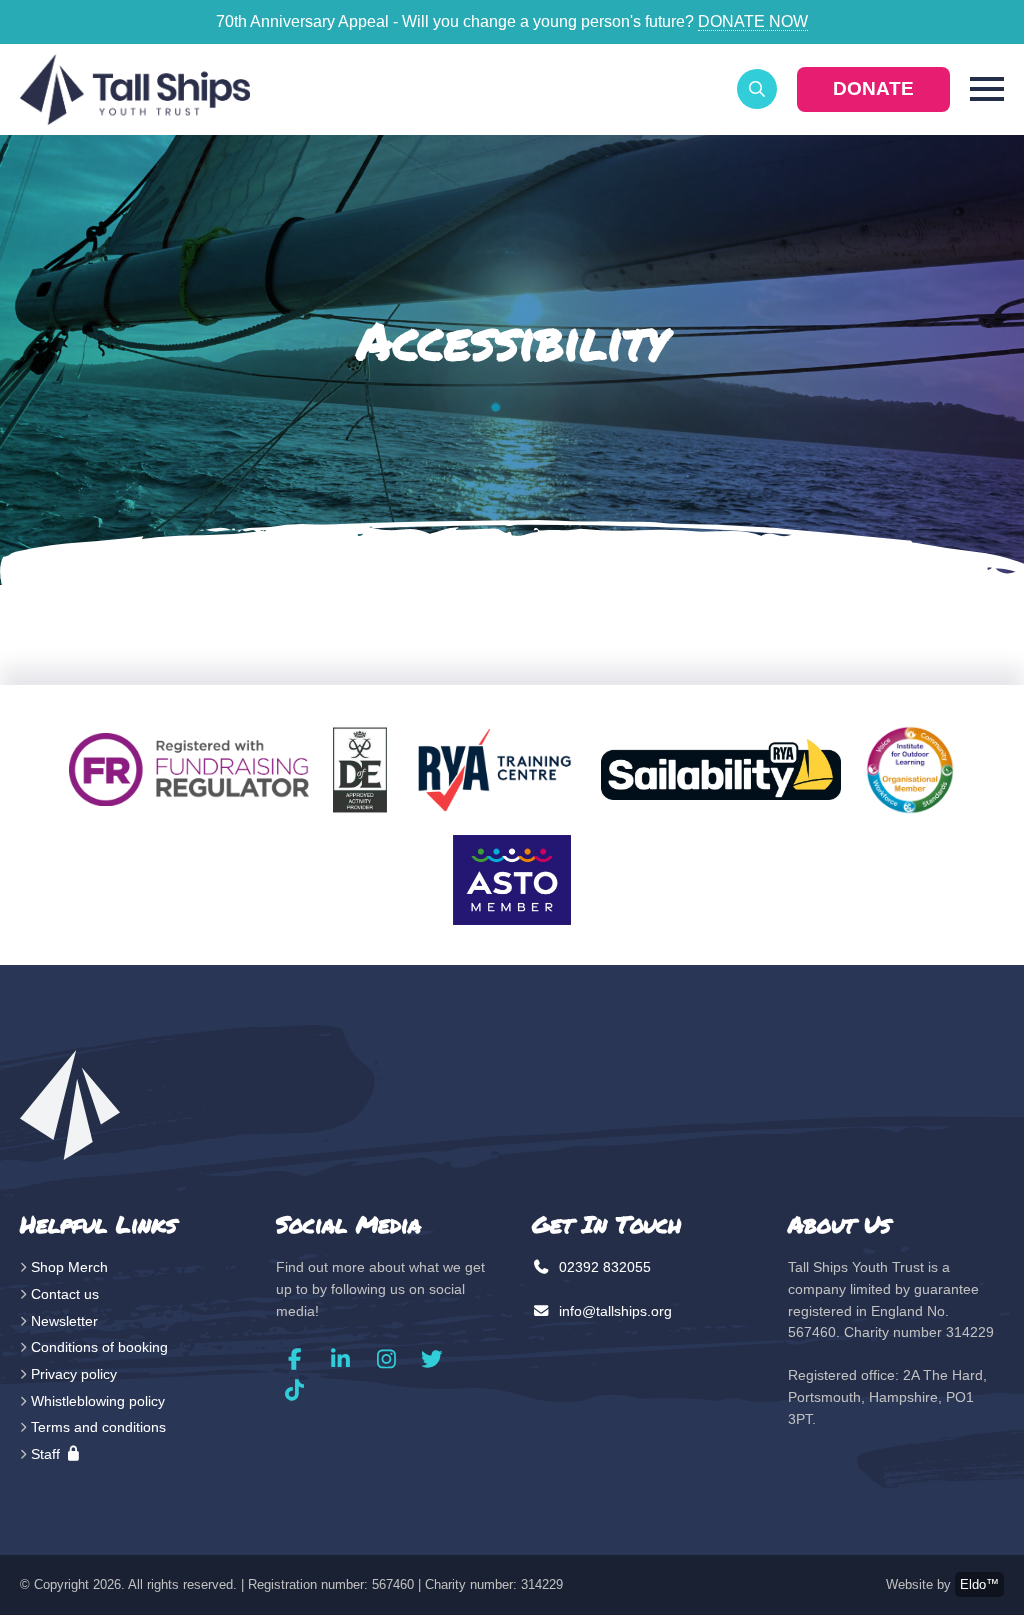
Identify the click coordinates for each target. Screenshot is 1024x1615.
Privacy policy (74, 1374)
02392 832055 (603, 1267)
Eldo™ (979, 1584)
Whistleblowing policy (98, 1401)
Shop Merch (69, 1267)
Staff (47, 1454)
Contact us (65, 1294)
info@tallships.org (613, 1311)
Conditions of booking (99, 1347)
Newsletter (64, 1321)
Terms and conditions (98, 1427)
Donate (873, 88)
